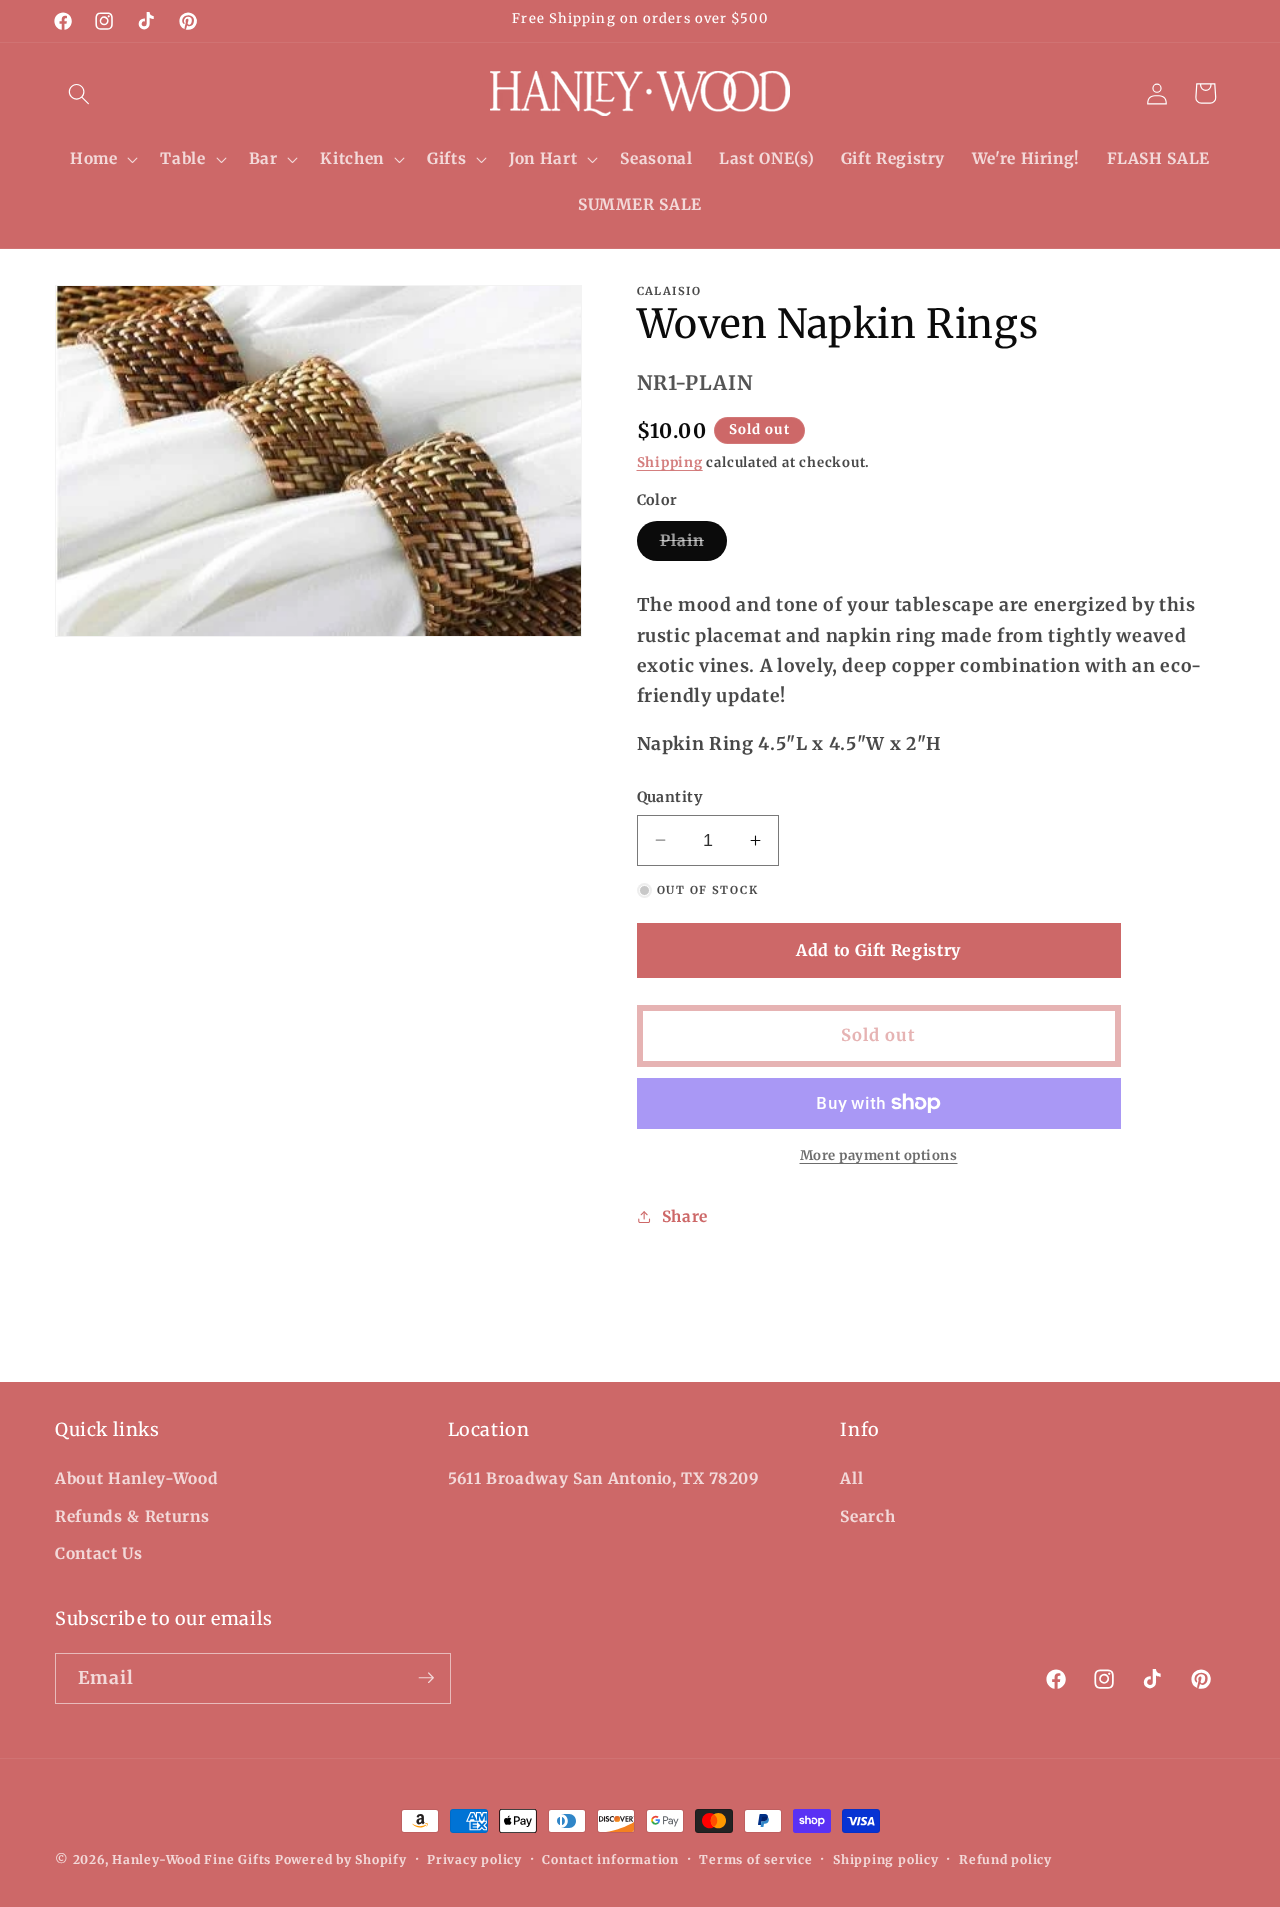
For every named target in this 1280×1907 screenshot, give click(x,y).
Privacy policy (474, 1859)
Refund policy (1005, 1859)
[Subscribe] (426, 1678)
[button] (79, 93)
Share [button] (685, 1216)
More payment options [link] (879, 1155)
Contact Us (99, 1553)
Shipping (670, 462)
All (851, 1478)
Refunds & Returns (132, 1516)
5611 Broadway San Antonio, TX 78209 (604, 1478)
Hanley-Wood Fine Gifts (191, 1859)
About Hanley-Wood (136, 1478)
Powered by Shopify (341, 1859)
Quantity (670, 797)
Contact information (610, 1859)
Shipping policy (886, 1859)
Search (867, 1516)
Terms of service (755, 1859)
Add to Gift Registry (878, 950)
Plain (694, 545)
